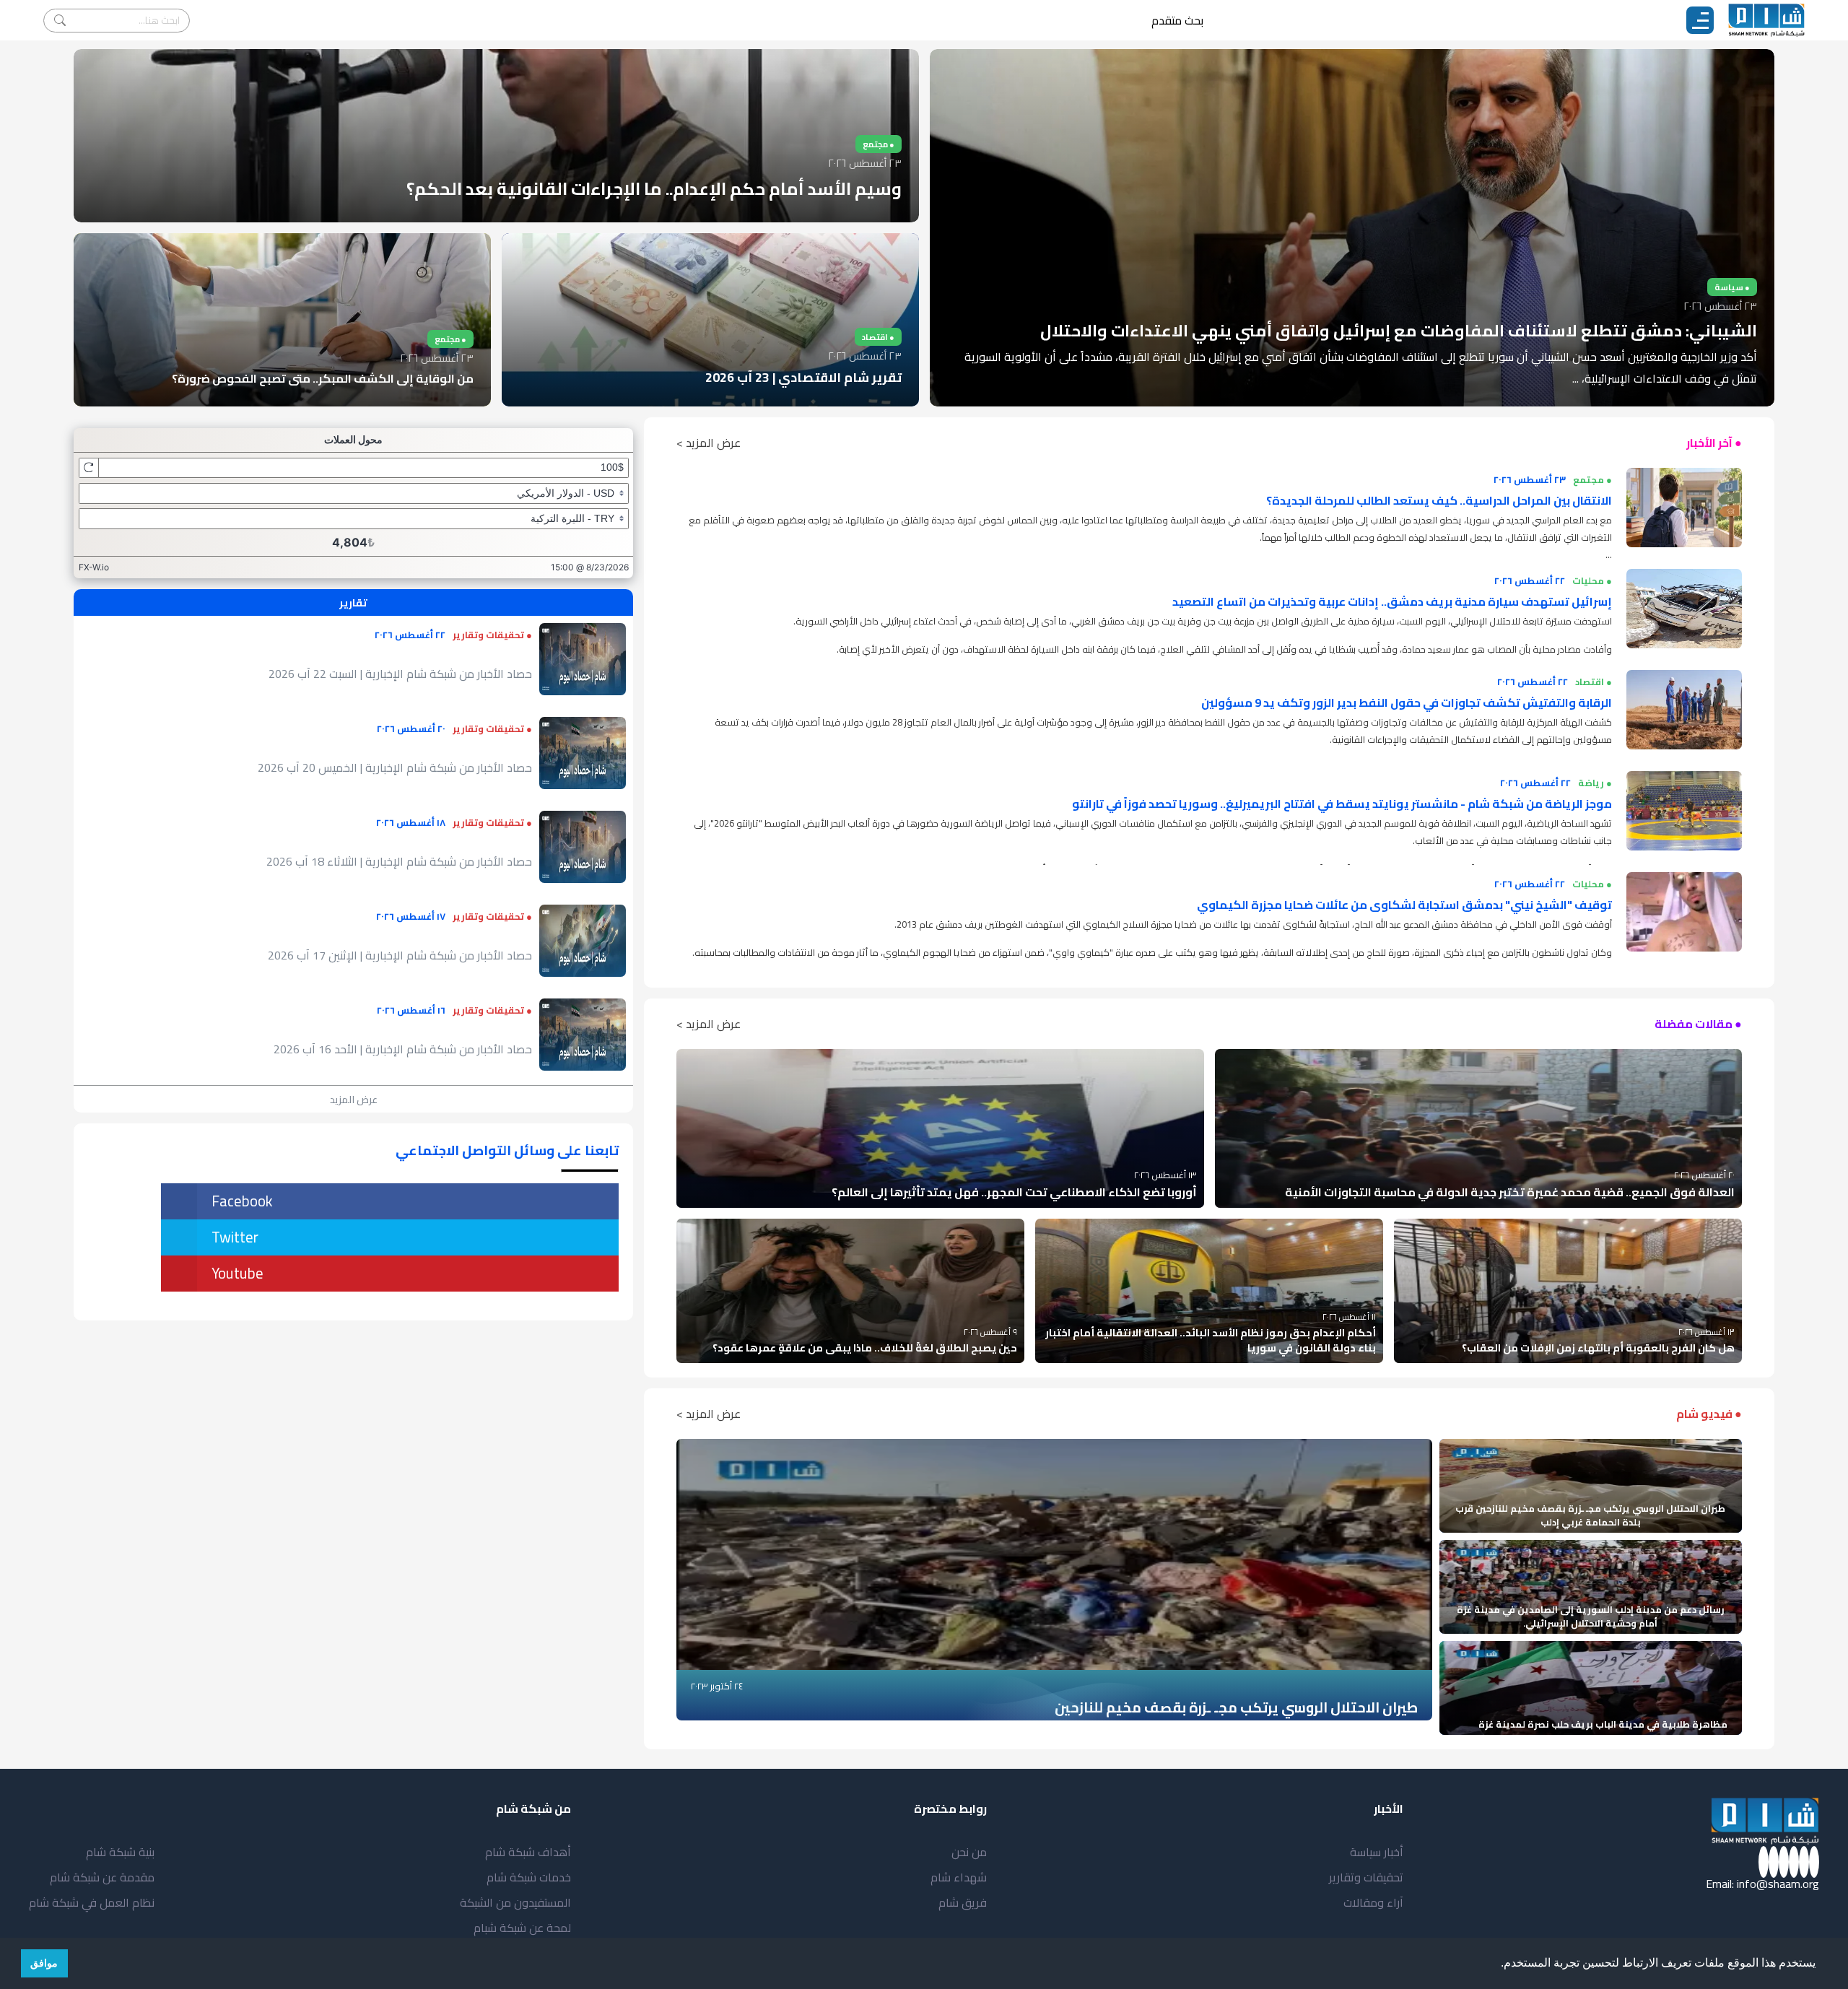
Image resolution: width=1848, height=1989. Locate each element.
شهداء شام (959, 1877)
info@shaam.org (1778, 1884)
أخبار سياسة (1377, 1852)
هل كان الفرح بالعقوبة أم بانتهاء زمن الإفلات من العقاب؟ (1598, 1348)
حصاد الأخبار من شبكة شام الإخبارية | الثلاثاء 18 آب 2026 (399, 861)
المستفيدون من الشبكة (515, 1902)
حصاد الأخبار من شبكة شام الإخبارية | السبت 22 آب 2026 (400, 674)
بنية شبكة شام (120, 1852)
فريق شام (963, 1902)
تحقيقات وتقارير (1366, 1877)
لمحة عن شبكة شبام (522, 1928)
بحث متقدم (1177, 20)
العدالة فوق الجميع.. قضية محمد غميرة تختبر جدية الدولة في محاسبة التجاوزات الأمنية (1510, 1192)
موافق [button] (44, 1963)
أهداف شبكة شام (528, 1852)
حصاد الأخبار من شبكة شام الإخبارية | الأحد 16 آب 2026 (403, 1049)
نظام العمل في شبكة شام (92, 1902)
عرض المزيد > (709, 443)
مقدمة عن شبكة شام (102, 1877)
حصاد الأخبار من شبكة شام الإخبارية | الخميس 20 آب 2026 (395, 767)
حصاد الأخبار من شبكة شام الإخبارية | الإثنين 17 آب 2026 (400, 955)
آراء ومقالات (1373, 1902)
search (60, 21)
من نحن (969, 1852)
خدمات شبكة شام (529, 1877)
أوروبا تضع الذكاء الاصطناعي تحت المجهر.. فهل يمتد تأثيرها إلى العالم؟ (1014, 1192)
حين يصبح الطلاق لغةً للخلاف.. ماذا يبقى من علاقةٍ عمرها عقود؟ (865, 1348)
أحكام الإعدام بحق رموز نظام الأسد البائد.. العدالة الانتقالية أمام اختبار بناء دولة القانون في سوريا (1211, 1340)
